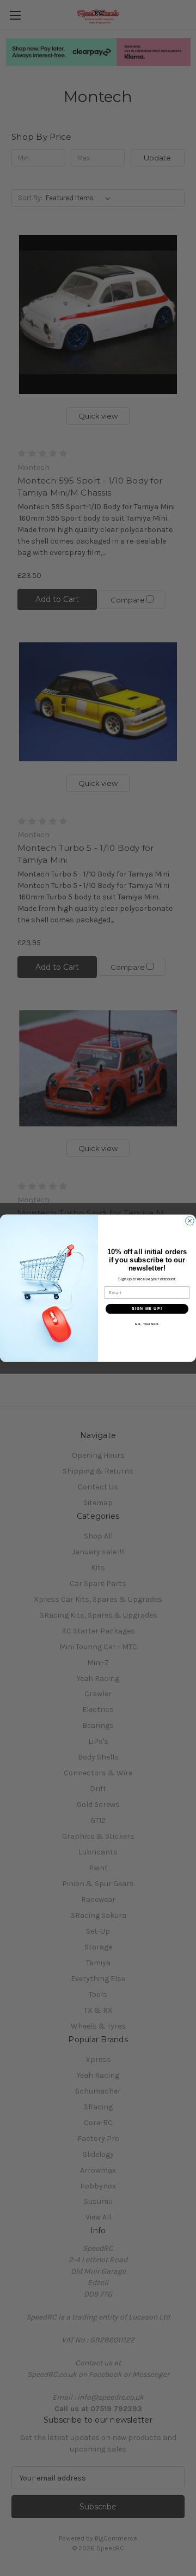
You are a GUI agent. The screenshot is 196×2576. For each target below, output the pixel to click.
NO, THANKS (147, 1323)
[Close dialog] (190, 1221)
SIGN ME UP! (147, 1308)
